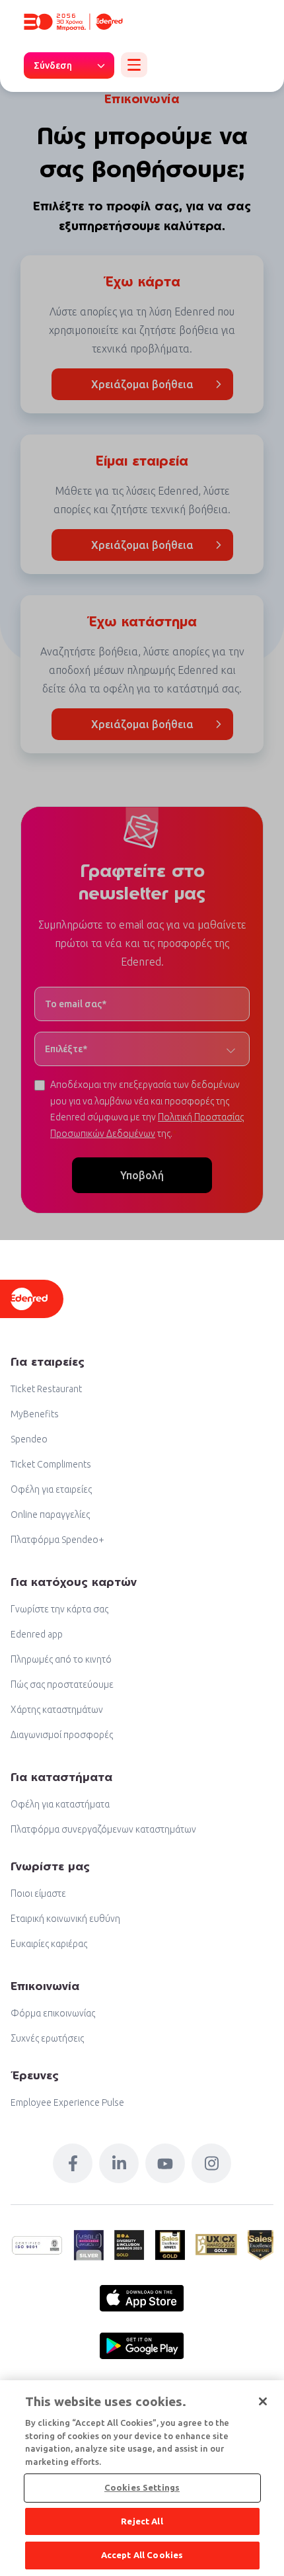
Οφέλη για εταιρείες (51, 1489)
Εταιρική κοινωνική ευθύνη (65, 1919)
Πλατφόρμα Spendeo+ (57, 1540)
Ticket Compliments (51, 1464)
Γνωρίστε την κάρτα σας (59, 1609)
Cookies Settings (142, 2487)
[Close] (263, 2401)
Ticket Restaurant (46, 1389)
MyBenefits (35, 1414)
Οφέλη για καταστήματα (60, 1804)
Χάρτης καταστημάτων (57, 1710)
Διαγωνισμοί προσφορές (62, 1735)
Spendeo (29, 1439)
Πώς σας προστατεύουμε (62, 1684)
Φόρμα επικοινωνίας (53, 2013)
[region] (142, 2478)
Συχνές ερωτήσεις (47, 2038)
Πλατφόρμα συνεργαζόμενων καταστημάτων (103, 1829)
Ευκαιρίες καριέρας (49, 1944)
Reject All (142, 2521)
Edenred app (37, 1634)
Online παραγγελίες (50, 1515)
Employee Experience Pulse (67, 2102)
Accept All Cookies (142, 2555)
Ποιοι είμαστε (38, 1893)
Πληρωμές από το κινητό (61, 1659)
